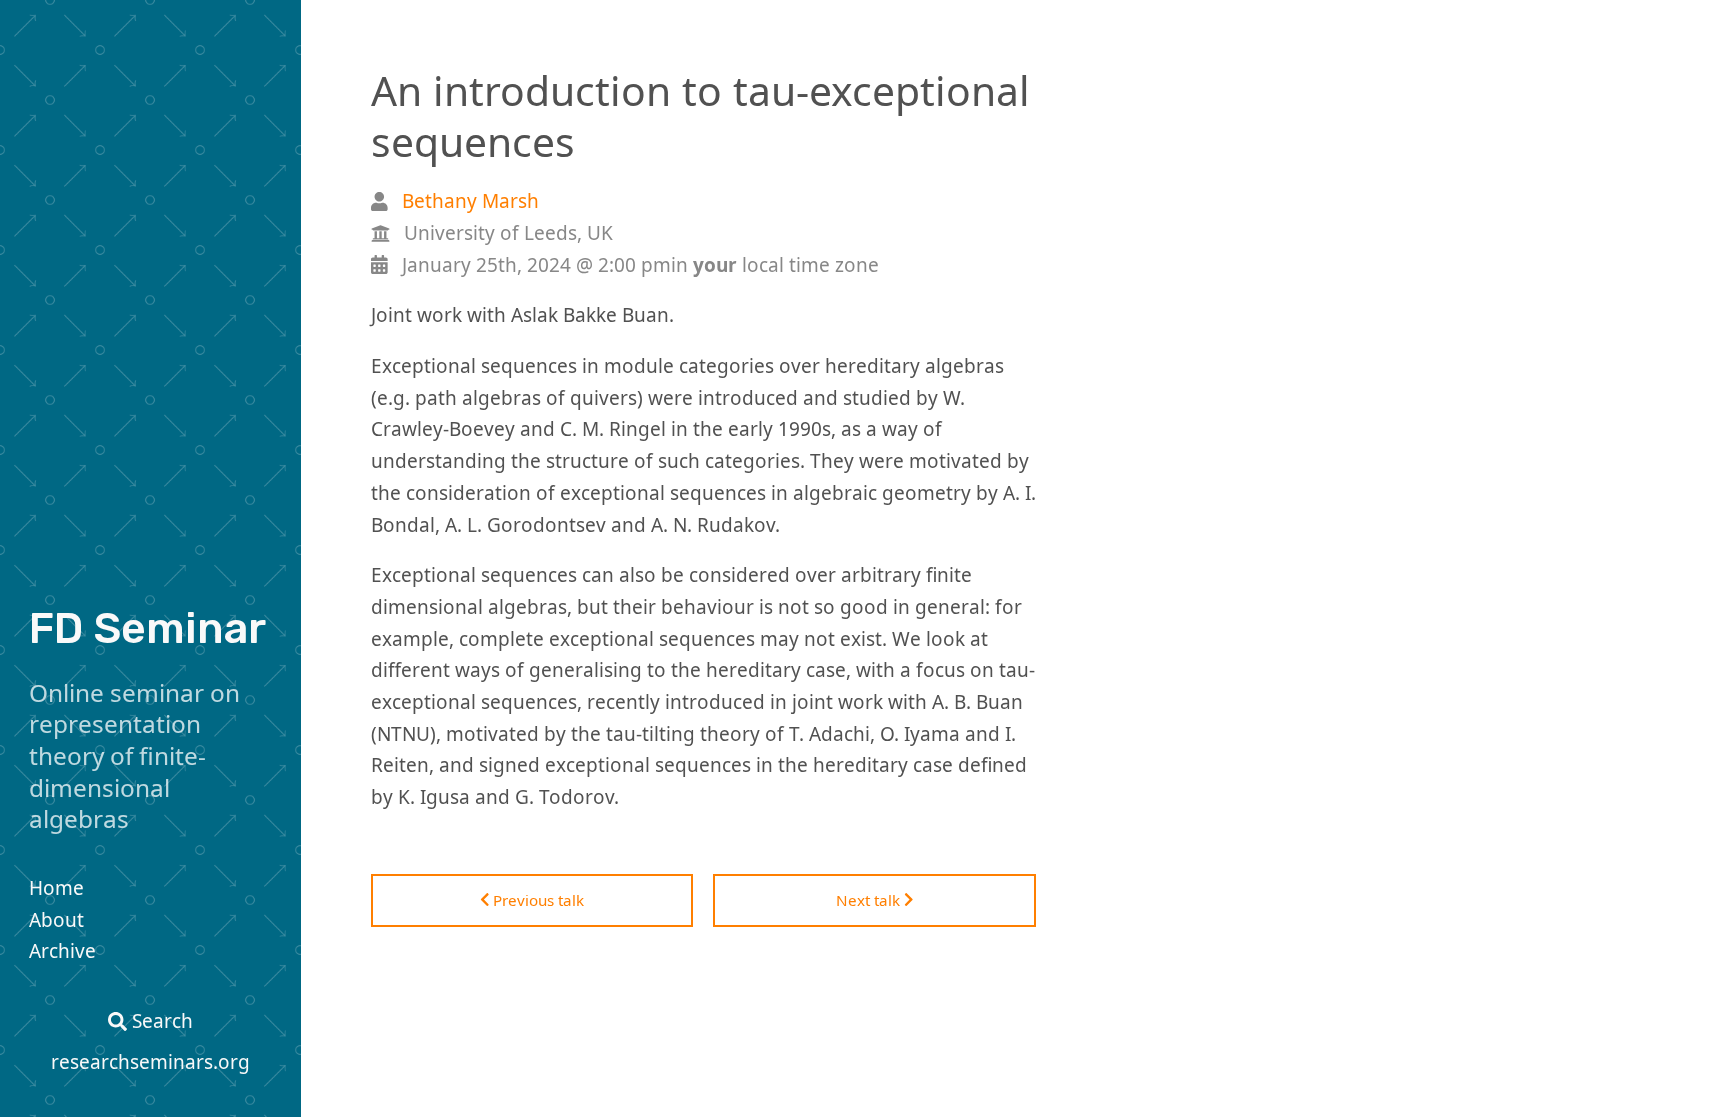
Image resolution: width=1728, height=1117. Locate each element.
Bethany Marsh (470, 201)
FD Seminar (147, 628)
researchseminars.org (150, 1062)
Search (160, 1021)
